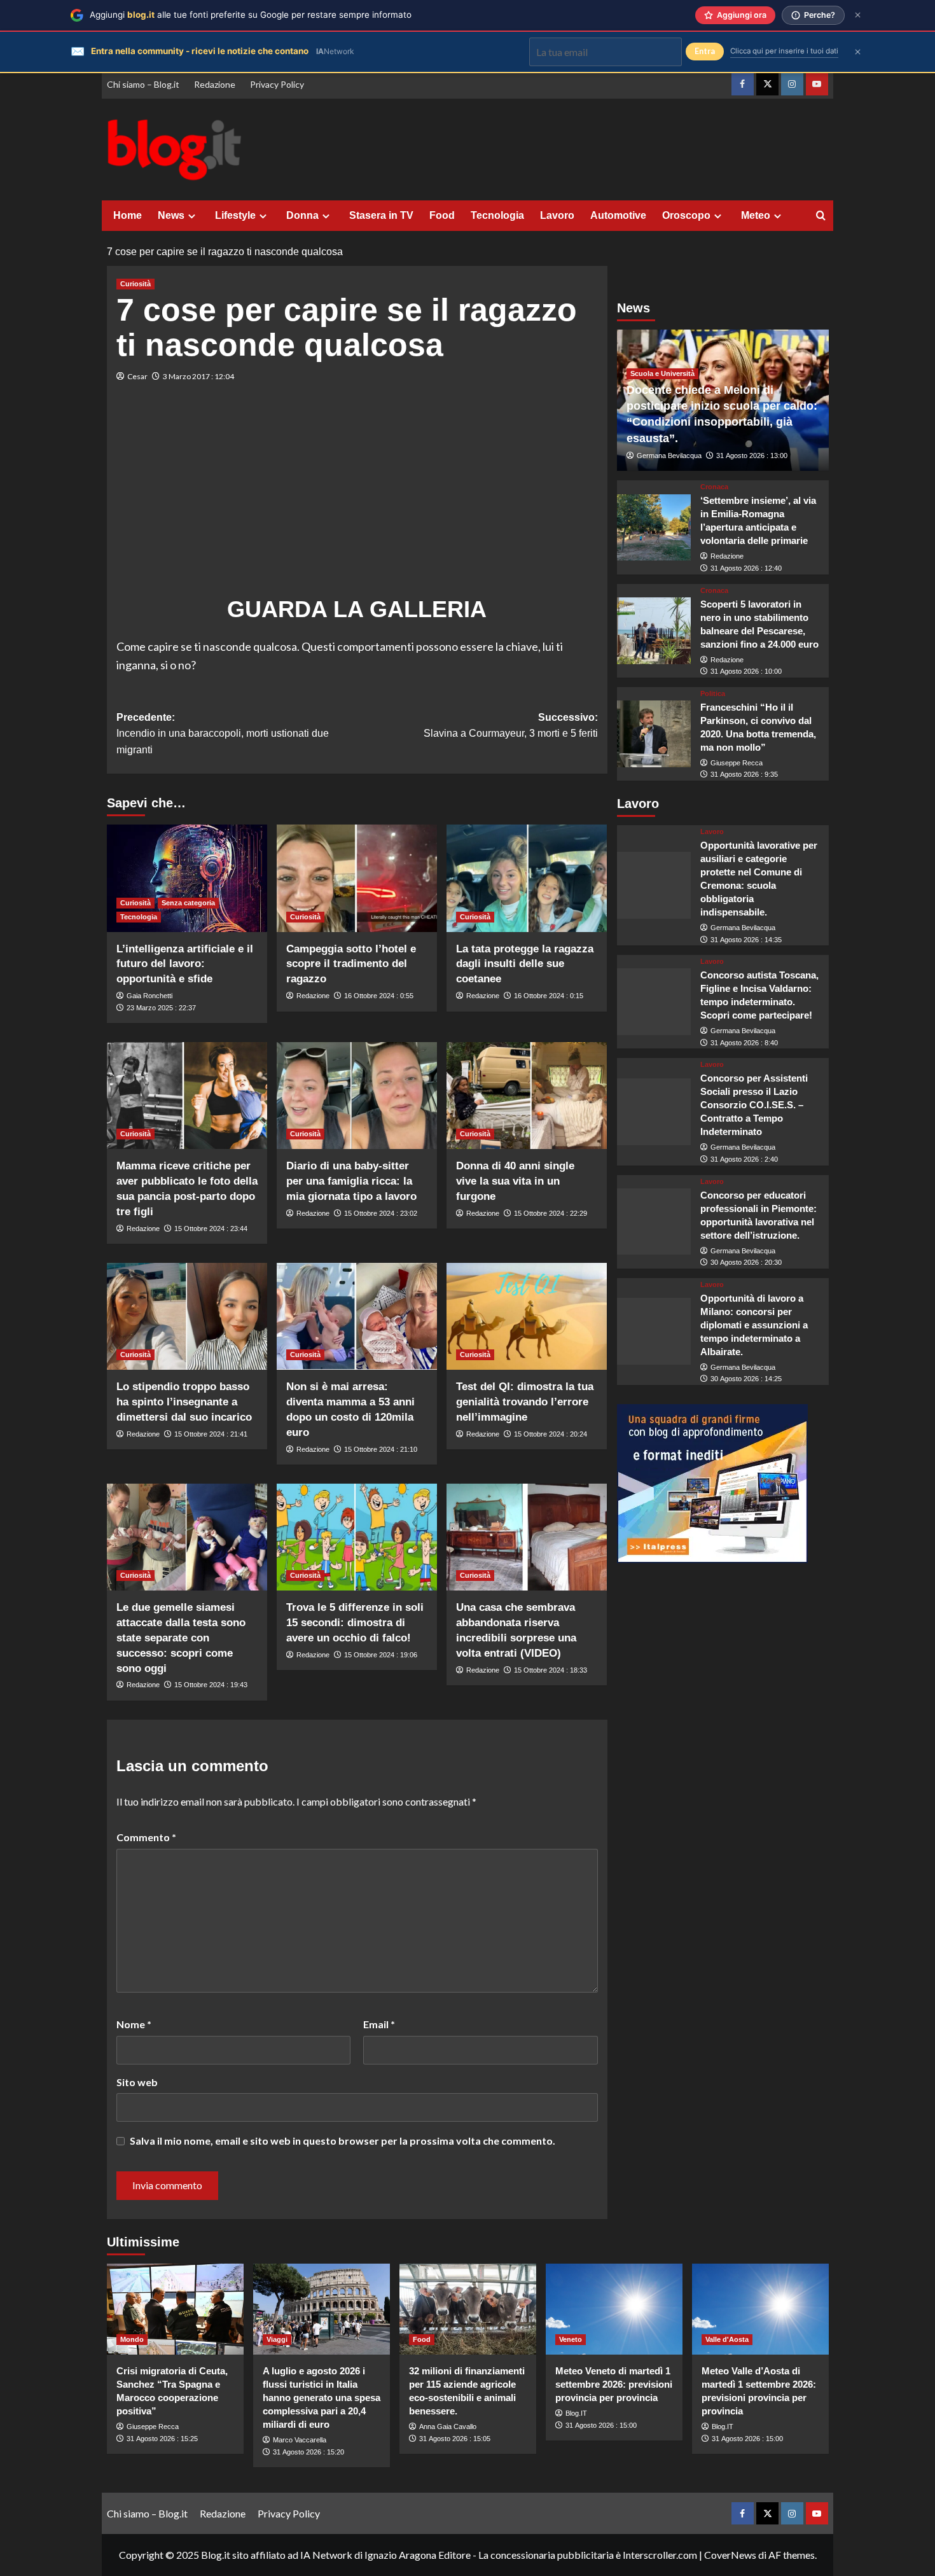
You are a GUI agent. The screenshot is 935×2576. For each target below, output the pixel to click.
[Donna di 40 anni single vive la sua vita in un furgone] (527, 1096)
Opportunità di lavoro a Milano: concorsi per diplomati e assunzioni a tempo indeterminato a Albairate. (754, 1325)
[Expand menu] (192, 216)
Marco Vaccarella (300, 2440)
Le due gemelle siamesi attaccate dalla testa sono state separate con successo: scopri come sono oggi (181, 1638)
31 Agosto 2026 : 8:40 (744, 1043)
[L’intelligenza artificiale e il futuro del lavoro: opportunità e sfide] (187, 878)
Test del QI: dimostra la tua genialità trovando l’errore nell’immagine (525, 1402)
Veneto (571, 2339)
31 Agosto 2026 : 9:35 (744, 774)
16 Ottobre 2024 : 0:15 (549, 996)
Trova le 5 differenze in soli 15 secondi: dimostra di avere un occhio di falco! (355, 1623)
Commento (146, 1837)
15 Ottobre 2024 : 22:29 (551, 1213)
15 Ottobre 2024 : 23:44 (211, 1229)
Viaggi (277, 2339)
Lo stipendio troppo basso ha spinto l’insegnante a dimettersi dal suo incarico (184, 1402)
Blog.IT (576, 2413)
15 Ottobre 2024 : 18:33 (551, 1670)
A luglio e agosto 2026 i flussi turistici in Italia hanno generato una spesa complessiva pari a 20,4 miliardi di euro (322, 2398)
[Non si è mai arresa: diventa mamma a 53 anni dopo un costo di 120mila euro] (357, 1316)
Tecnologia (497, 215)
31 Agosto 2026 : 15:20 (308, 2452)
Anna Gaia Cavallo (448, 2426)
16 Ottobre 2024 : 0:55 (379, 996)
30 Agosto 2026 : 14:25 (746, 1379)
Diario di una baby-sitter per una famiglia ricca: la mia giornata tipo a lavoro (351, 1181)
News (171, 215)
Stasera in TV (381, 215)
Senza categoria (188, 903)
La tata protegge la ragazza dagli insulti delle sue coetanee (525, 964)
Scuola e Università (662, 373)
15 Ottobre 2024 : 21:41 (211, 1434)
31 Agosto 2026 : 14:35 (746, 940)
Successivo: (511, 726)
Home (128, 215)
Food (442, 215)
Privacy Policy (277, 84)
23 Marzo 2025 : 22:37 (161, 1008)
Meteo (756, 215)
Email (379, 2024)
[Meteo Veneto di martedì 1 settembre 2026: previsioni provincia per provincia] (614, 2309)
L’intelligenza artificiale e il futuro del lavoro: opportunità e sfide (185, 964)
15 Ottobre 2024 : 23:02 (381, 1213)
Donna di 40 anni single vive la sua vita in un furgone (515, 1181)
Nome (134, 2024)
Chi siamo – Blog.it (143, 84)
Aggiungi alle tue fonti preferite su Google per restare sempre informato (251, 15)
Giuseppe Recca (737, 763)
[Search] (821, 216)
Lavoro (557, 215)
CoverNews (730, 2555)
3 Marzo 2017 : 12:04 (198, 376)
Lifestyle (235, 215)
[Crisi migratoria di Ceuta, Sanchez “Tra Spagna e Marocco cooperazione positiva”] (175, 2309)
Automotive (618, 215)
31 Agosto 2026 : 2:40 (744, 1159)
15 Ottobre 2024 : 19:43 (211, 1685)
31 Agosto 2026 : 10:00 (746, 671)
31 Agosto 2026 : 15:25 (162, 2439)
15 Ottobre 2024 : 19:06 (381, 1655)
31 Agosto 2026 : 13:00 (752, 456)
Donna (302, 215)
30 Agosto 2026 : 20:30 (746, 1262)
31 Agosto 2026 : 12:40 (746, 568)
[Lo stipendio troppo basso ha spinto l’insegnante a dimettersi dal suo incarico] (187, 1316)
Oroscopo (686, 215)
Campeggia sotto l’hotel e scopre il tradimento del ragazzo (351, 964)
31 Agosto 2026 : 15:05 (455, 2439)
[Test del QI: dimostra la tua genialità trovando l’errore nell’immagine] (527, 1316)
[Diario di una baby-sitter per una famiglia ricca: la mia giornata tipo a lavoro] (357, 1096)
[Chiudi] (858, 15)
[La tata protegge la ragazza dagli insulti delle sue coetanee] (527, 878)
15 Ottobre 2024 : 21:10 (381, 1449)
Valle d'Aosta (727, 2339)
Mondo (132, 2339)
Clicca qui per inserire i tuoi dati (784, 51)
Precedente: (223, 734)
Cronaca (714, 487)
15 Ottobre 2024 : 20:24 (551, 1434)
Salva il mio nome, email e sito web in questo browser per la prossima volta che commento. (343, 2141)
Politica (713, 694)
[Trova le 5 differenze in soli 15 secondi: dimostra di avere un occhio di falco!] (357, 1537)
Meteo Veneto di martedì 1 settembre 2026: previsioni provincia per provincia (614, 2384)
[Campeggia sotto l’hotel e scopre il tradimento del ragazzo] (357, 878)
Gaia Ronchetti (149, 996)
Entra (705, 51)
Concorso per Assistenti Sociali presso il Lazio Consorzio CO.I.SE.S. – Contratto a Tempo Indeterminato (754, 1105)
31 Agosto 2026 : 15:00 (601, 2425)
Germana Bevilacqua (669, 456)
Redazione (215, 84)
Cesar (137, 376)
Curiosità (135, 284)
